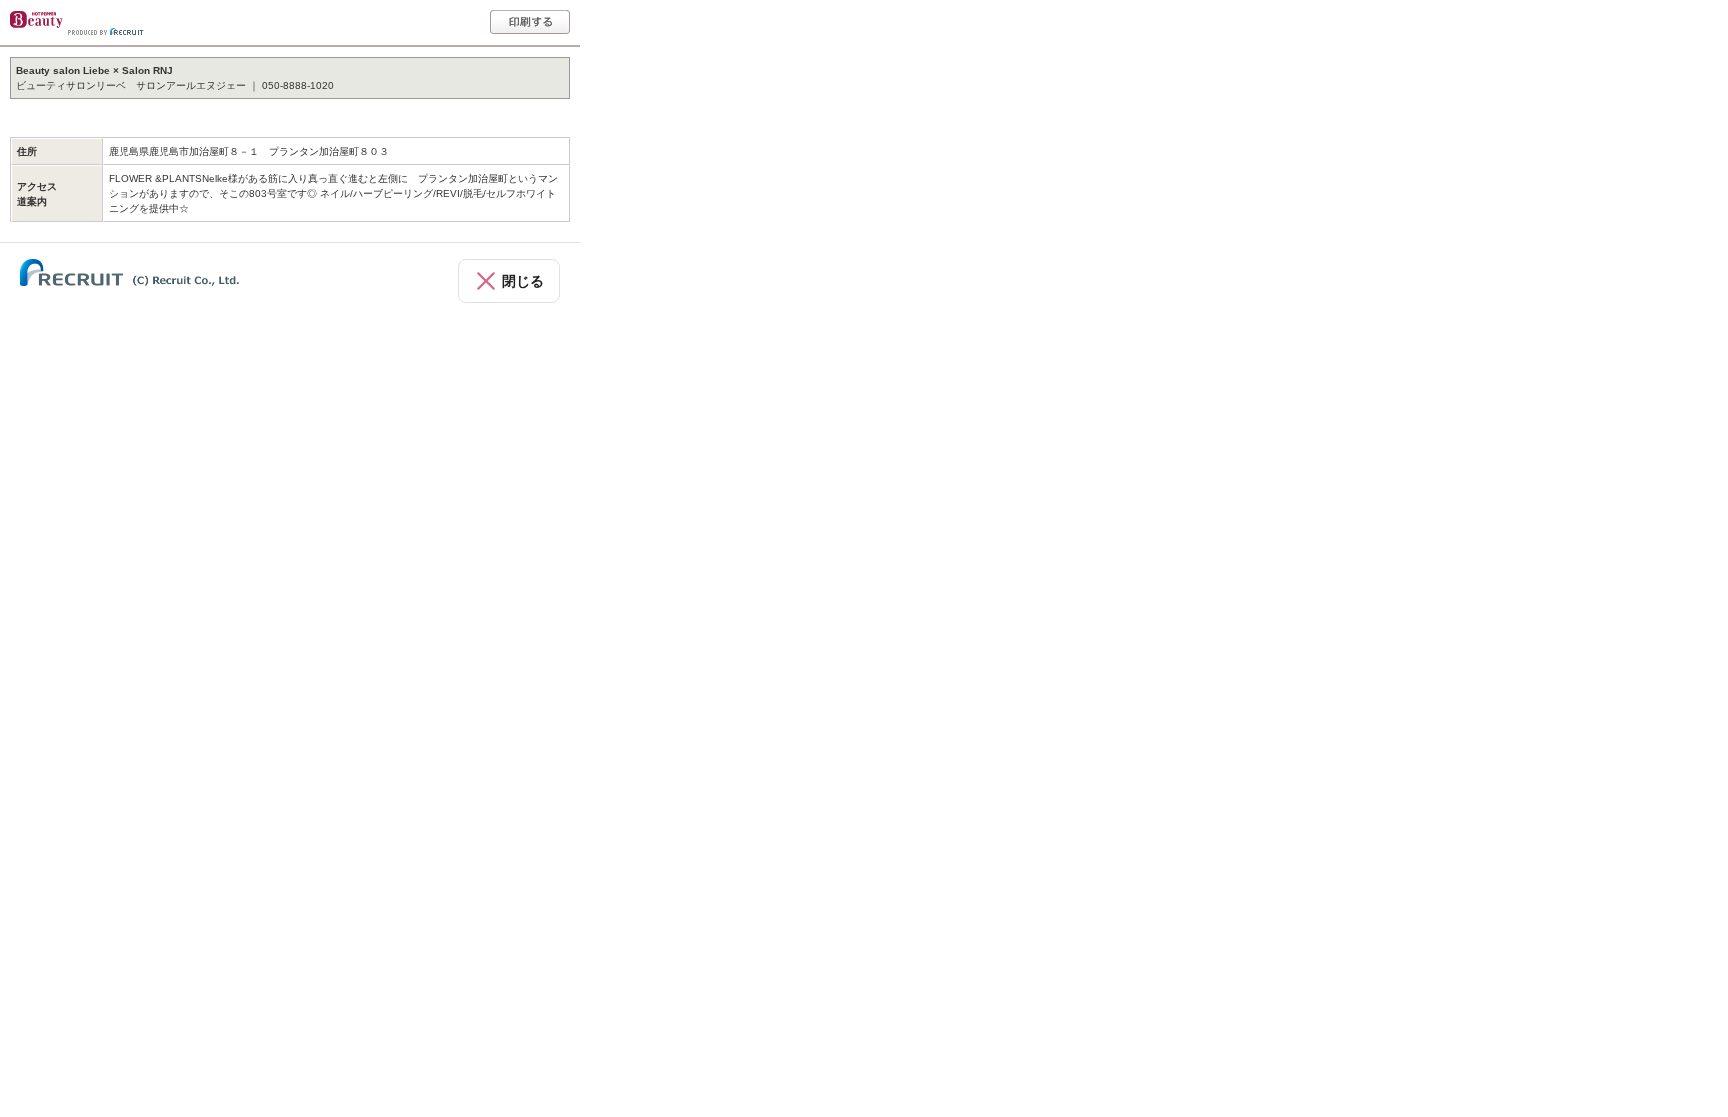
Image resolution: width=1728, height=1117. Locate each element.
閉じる (523, 281)
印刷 (530, 22)
